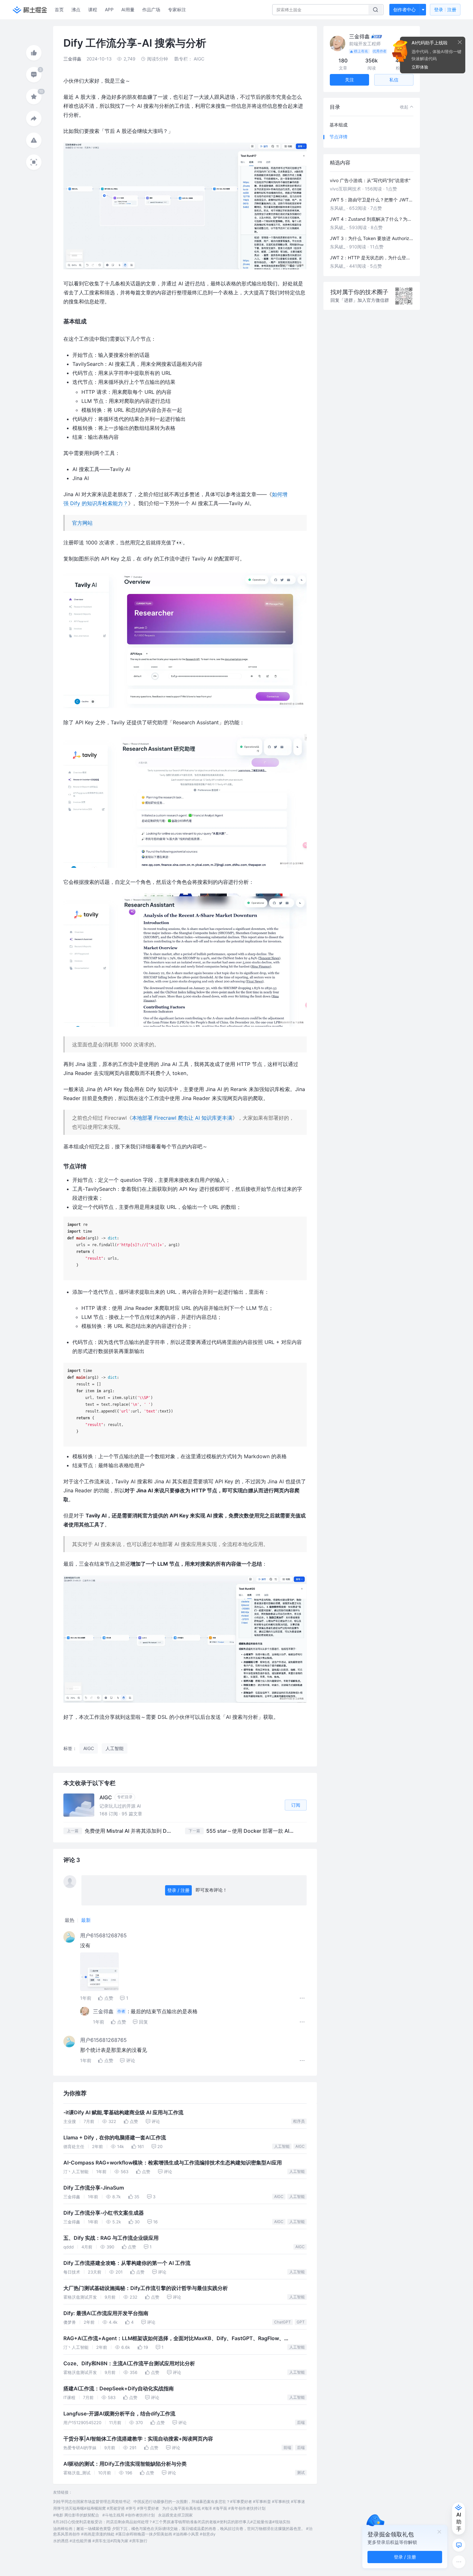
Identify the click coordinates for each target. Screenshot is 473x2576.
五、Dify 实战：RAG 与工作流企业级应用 (111, 2238)
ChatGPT (283, 2322)
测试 (301, 2473)
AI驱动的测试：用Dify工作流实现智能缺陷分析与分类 (125, 2464)
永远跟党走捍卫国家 (175, 2515)
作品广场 (151, 9)
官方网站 (82, 523)
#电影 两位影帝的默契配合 (76, 2515)
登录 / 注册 (178, 1890)
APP (109, 9)
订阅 (296, 1805)
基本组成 (339, 125)
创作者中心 (404, 9)
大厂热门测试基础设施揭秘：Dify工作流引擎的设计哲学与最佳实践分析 (146, 2288)
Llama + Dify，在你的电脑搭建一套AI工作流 (115, 2138)
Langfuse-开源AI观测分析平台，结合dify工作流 (119, 2414)
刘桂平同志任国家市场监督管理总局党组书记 (92, 2502)
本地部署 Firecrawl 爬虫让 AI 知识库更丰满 (182, 1118)
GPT (301, 2322)
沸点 (76, 9)
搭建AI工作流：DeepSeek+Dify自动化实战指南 (119, 2389)
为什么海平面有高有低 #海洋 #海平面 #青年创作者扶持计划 (214, 2508)
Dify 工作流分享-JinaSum (94, 2188)
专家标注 (177, 9)
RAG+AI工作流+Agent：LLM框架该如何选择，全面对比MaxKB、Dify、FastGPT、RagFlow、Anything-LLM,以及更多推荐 (174, 2339)
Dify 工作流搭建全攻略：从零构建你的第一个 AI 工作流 (127, 2263)
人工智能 (282, 2146)
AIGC (300, 2146)
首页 (59, 9)
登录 (445, 9)
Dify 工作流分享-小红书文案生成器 (104, 2213)
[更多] (459, 2562)
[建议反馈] (459, 2545)
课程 (93, 9)
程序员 (299, 2121)
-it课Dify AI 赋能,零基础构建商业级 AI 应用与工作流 (123, 2113)
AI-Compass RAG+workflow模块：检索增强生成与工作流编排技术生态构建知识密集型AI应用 (173, 2163)
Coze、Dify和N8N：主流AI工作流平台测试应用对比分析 (129, 2363)
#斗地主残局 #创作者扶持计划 (129, 2515)
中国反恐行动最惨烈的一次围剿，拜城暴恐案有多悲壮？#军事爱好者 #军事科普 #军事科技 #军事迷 (219, 2502)
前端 (287, 2447)
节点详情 (339, 137)
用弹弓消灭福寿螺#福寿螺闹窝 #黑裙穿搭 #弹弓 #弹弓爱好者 (106, 2508)
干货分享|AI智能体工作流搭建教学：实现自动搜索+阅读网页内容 (138, 2439)
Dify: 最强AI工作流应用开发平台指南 (106, 2313)
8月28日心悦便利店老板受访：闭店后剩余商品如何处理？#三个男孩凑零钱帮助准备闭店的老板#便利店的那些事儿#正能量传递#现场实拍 (172, 2522)
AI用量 (128, 9)
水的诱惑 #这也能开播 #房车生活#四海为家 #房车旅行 (100, 2541)
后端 (301, 2422)
